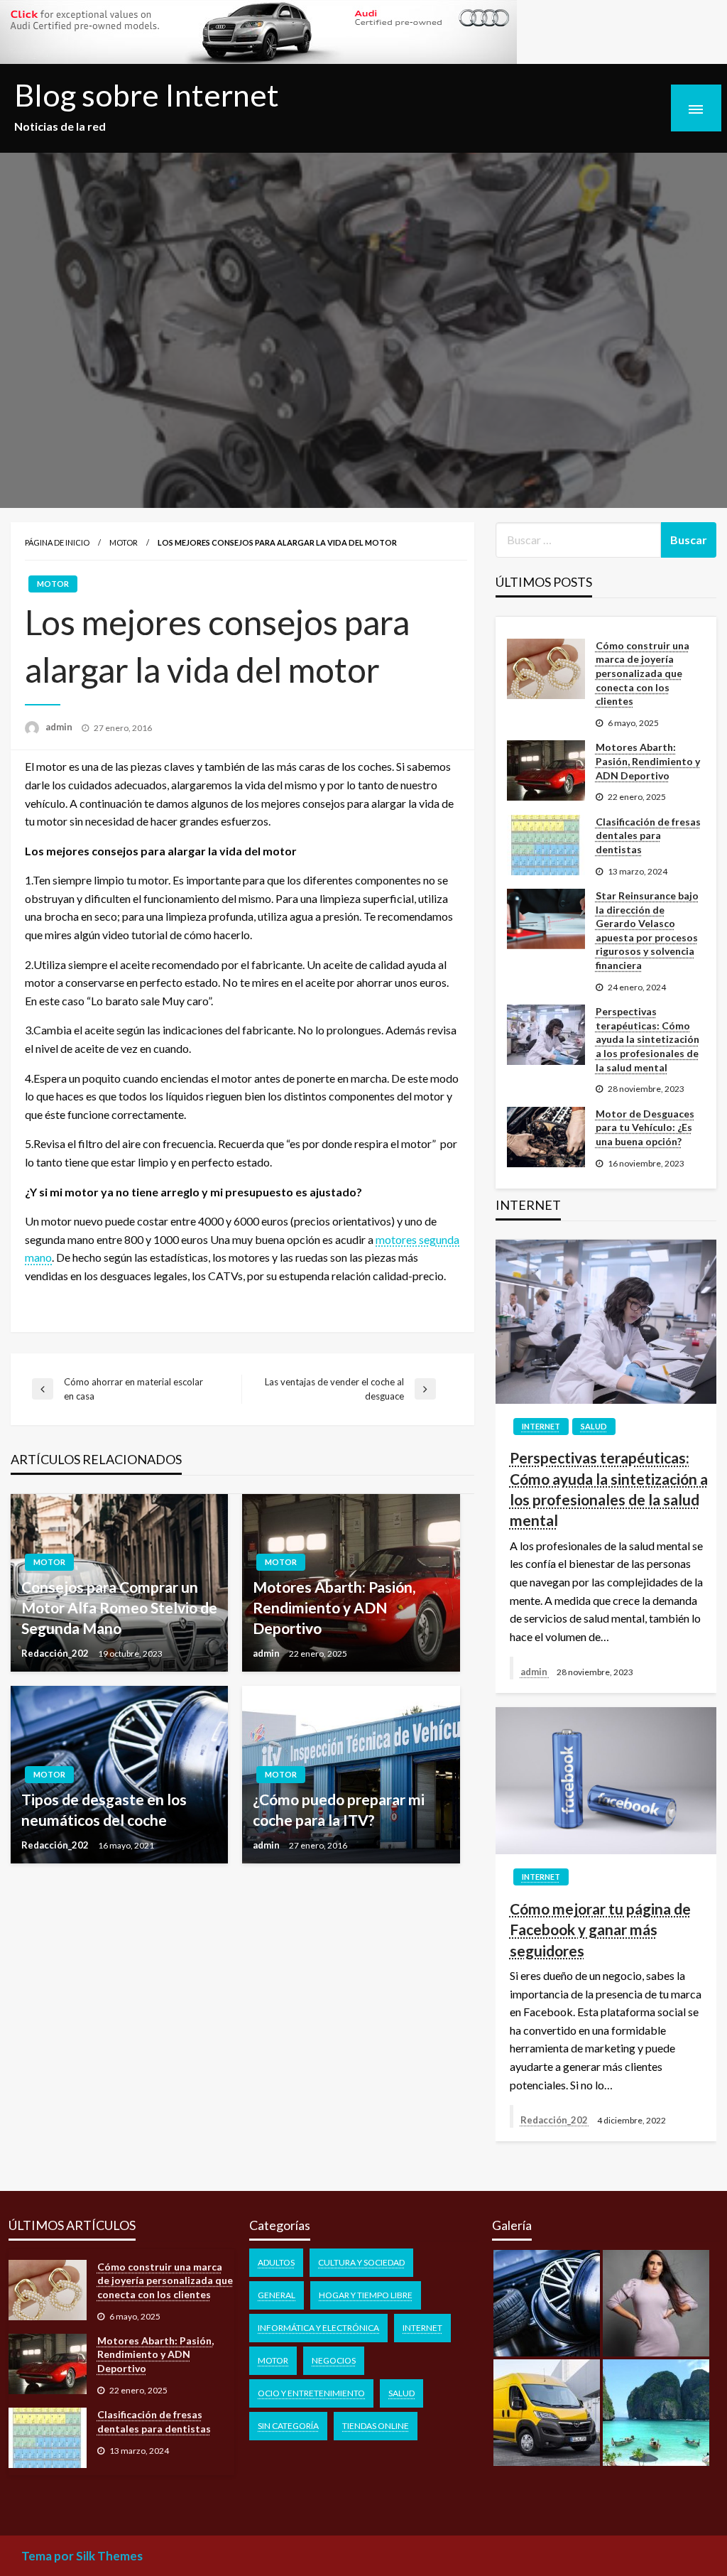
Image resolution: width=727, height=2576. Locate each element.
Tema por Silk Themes (82, 2556)
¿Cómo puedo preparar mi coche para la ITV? (339, 1809)
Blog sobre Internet (147, 94)
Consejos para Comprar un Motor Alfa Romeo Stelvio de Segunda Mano (119, 1608)
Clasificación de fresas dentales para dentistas (648, 835)
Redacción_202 (56, 1653)
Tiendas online (376, 2426)
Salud (594, 1426)
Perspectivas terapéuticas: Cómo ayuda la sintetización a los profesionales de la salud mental (647, 1039)
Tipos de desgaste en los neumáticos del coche (104, 1809)
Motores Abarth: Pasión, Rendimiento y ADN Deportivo (334, 1608)
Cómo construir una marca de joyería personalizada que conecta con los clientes (643, 673)
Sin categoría (288, 2426)
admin (60, 727)
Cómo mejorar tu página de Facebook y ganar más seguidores (600, 1930)
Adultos (276, 2262)
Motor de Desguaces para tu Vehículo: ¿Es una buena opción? (645, 1127)
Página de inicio (57, 542)
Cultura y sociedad (361, 2262)
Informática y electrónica (318, 2328)
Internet (541, 1426)
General (277, 2295)
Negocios (334, 2360)
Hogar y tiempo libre (366, 2295)
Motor (124, 542)
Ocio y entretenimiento (311, 2393)
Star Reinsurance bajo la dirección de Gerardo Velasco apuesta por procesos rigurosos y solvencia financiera (647, 930)
